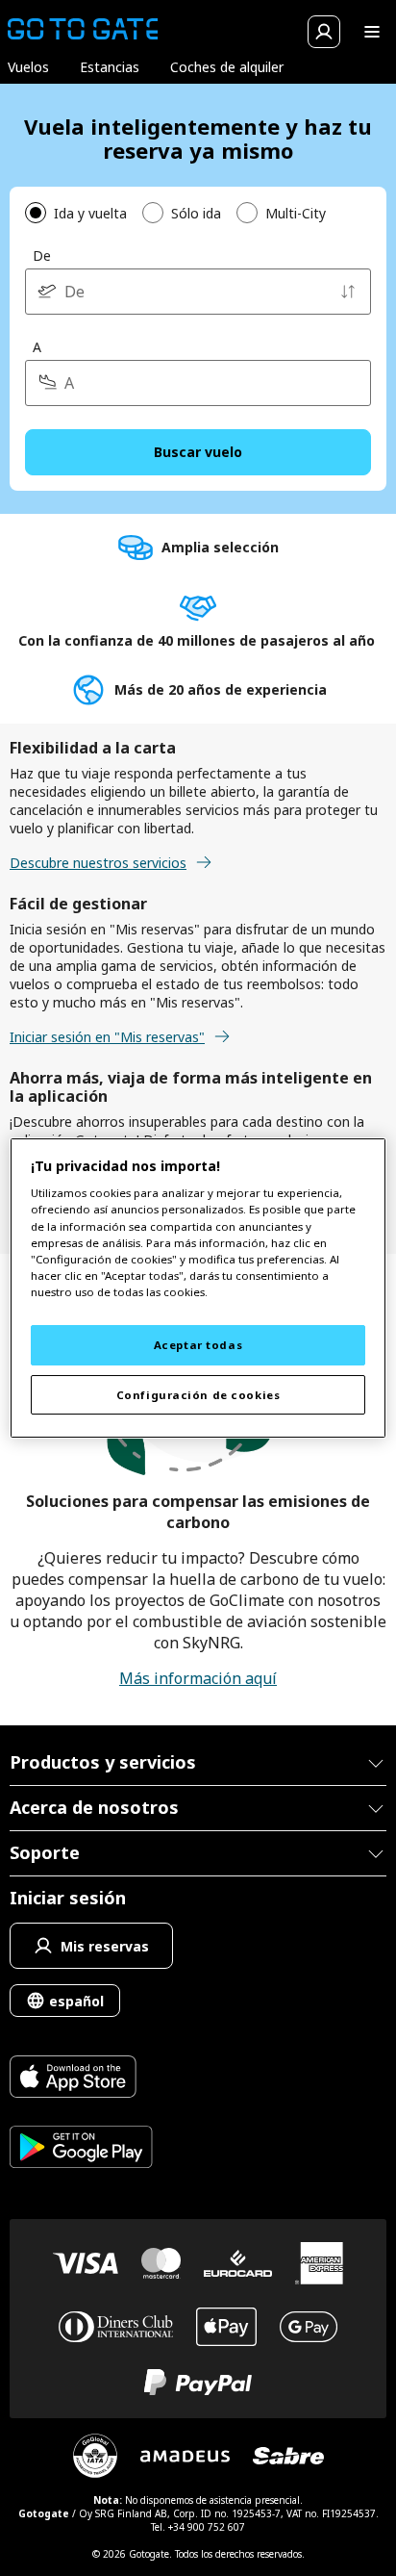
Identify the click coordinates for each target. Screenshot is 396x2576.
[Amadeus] (185, 2456)
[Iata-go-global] (95, 2456)
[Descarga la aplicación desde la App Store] (81, 2079)
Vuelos (28, 67)
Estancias (110, 67)
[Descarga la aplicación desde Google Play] (81, 2149)
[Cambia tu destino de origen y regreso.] (348, 292)
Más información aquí (198, 1678)
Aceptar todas (198, 1345)
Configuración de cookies (198, 1395)
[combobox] (198, 292)
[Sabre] (288, 2456)
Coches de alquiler (227, 67)
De (42, 255)
